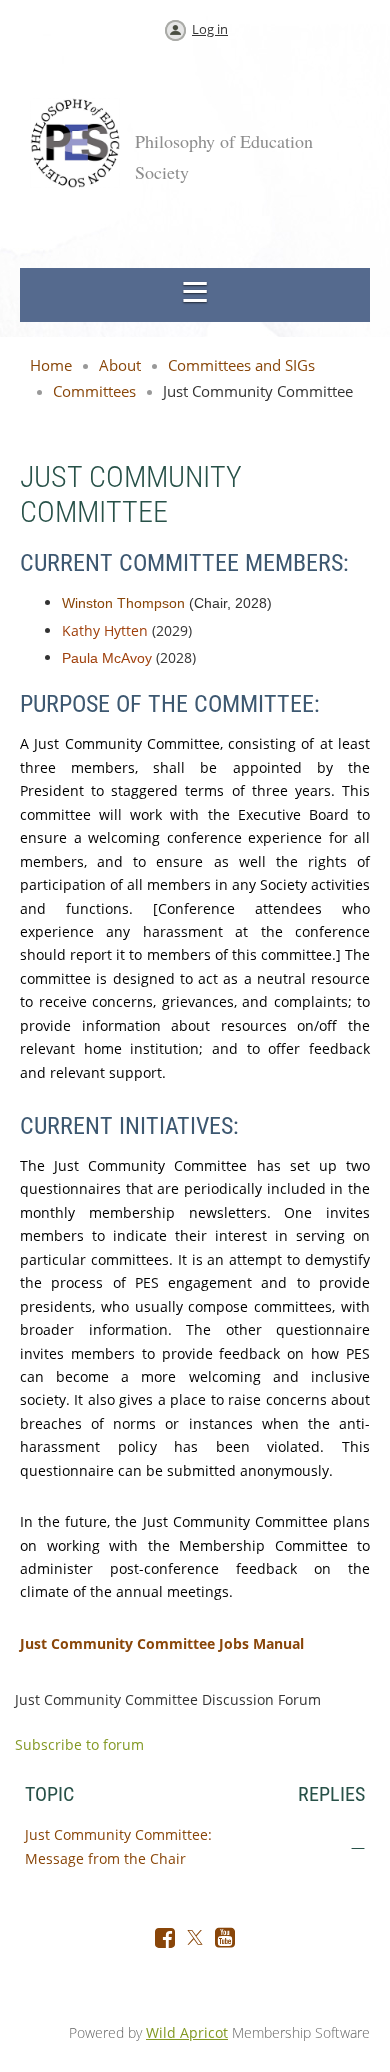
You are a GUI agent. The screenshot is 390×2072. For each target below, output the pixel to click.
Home (51, 365)
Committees (94, 391)
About (120, 365)
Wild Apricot (187, 2032)
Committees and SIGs (241, 365)
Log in (210, 29)
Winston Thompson (123, 603)
